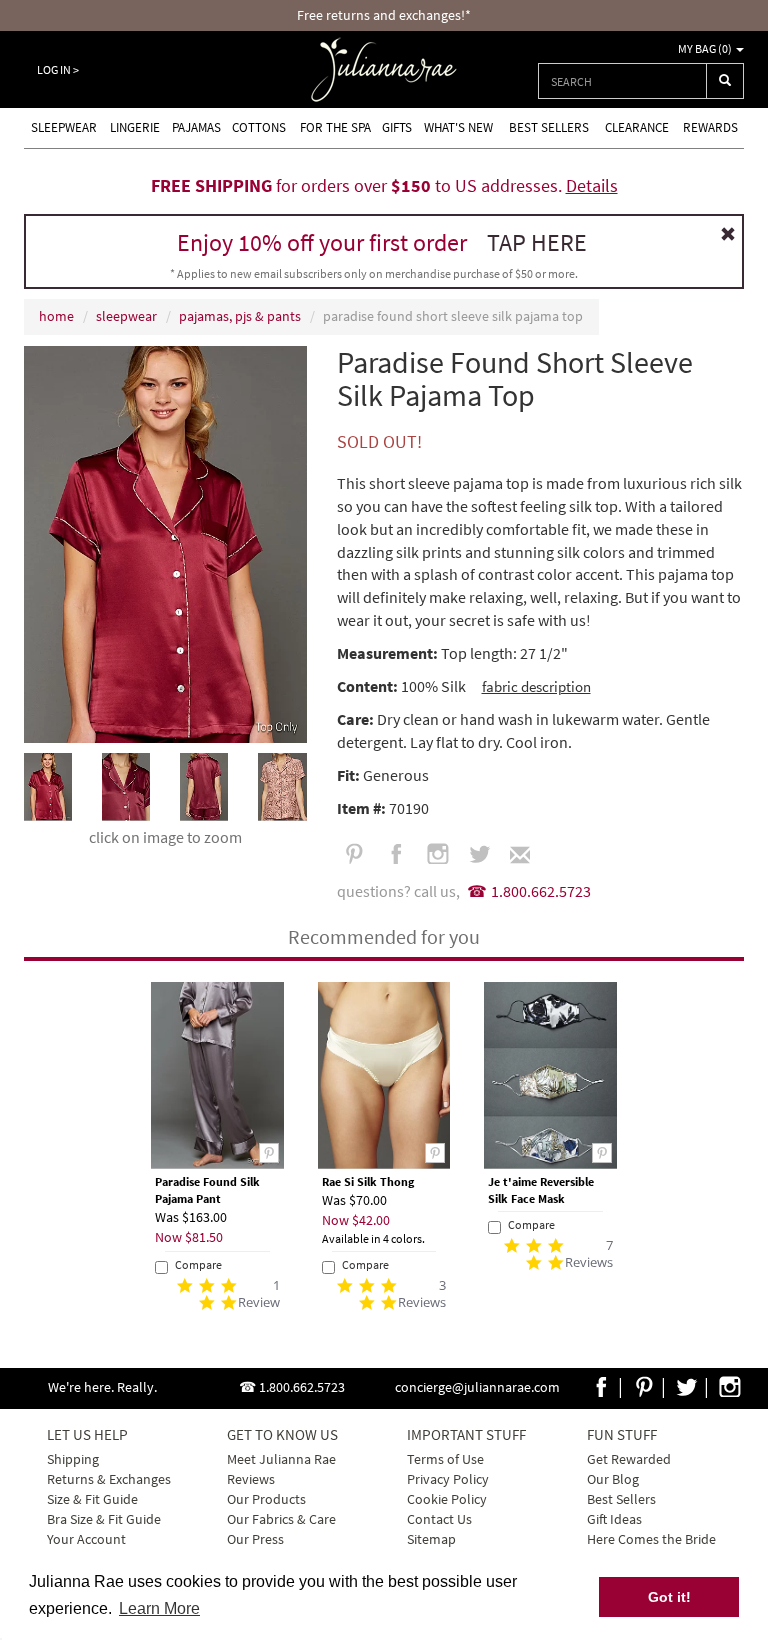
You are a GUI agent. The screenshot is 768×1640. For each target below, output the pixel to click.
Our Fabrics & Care (281, 1519)
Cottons (259, 127)
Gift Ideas (614, 1519)
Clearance (637, 127)
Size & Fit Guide (92, 1499)
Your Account (86, 1539)
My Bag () (706, 48)
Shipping (73, 1459)
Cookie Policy (447, 1499)
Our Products (266, 1499)
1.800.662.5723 (541, 891)
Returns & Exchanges (109, 1479)
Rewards (710, 127)
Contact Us (439, 1519)
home (56, 316)
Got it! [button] (669, 1597)
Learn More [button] (159, 1608)
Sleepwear (64, 127)
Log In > (58, 69)
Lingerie (135, 127)
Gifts (397, 127)
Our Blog (613, 1479)
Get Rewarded (629, 1459)
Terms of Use (445, 1459)
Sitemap (431, 1539)
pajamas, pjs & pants (240, 316)
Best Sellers (549, 127)
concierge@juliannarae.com (477, 1387)
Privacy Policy (448, 1479)
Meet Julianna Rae (281, 1459)
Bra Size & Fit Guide (104, 1519)
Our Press (255, 1539)
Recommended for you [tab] (384, 936)
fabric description (536, 686)
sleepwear (126, 316)
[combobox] (622, 81)
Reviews (251, 1479)
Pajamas (196, 127)
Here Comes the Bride (651, 1539)
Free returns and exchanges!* (384, 15)
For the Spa (335, 127)
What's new (458, 127)
